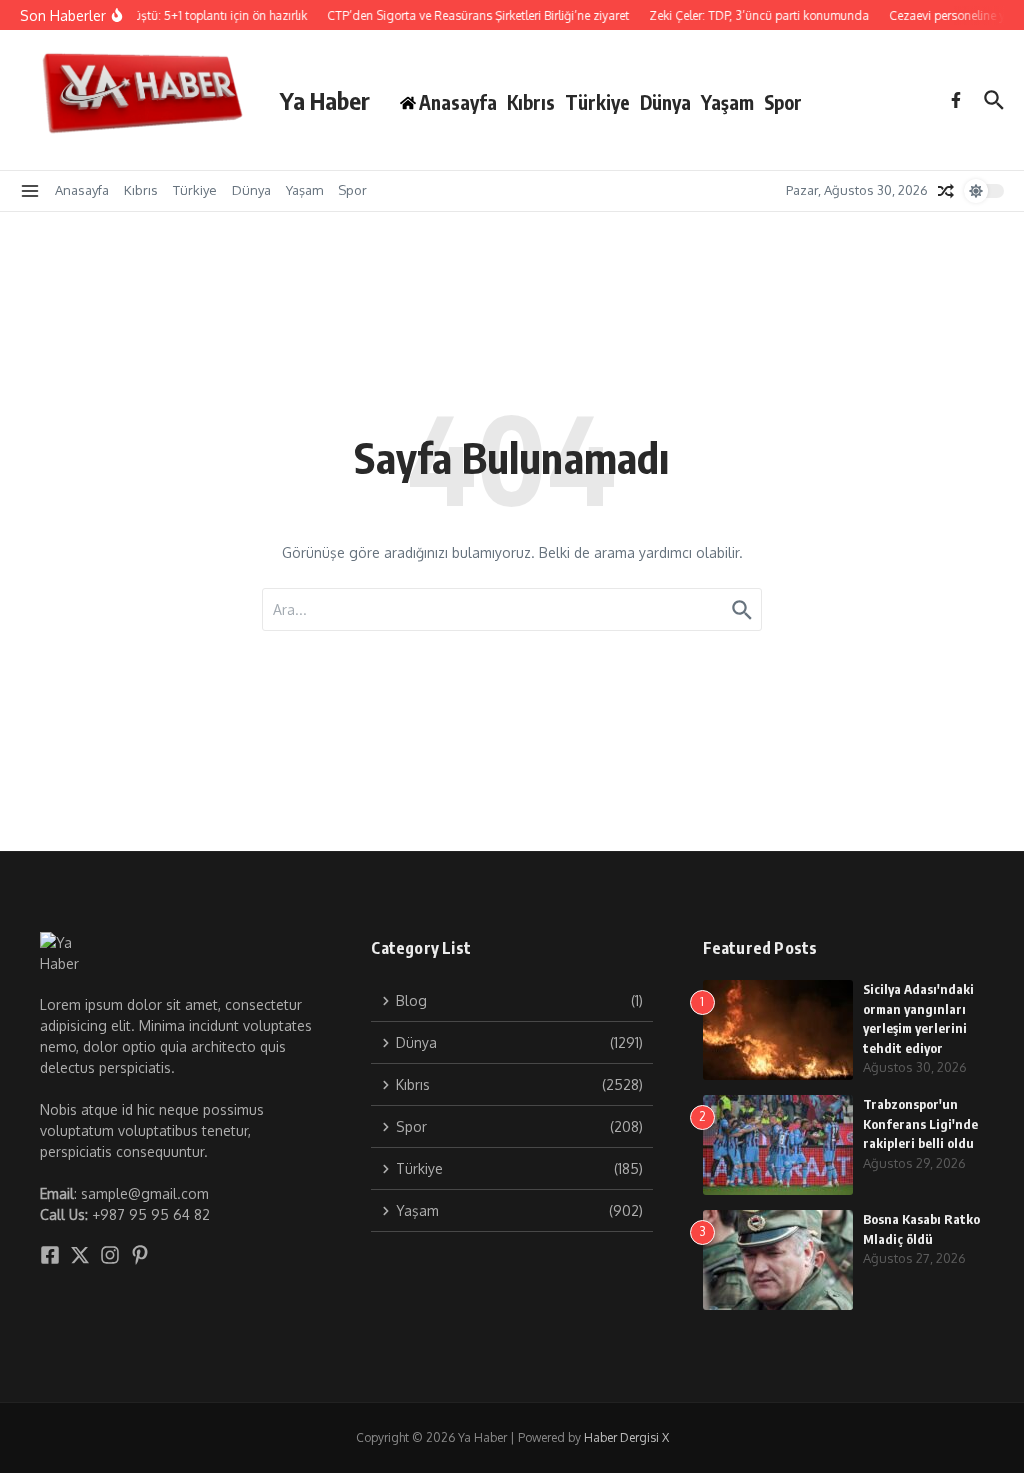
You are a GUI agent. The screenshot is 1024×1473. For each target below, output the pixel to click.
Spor (783, 102)
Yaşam (727, 102)
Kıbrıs (531, 102)
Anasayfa (82, 190)
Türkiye (597, 102)
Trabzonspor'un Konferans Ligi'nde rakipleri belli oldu (920, 1123)
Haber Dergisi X (626, 1437)
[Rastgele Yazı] (946, 191)
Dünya (665, 102)
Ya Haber (325, 100)
